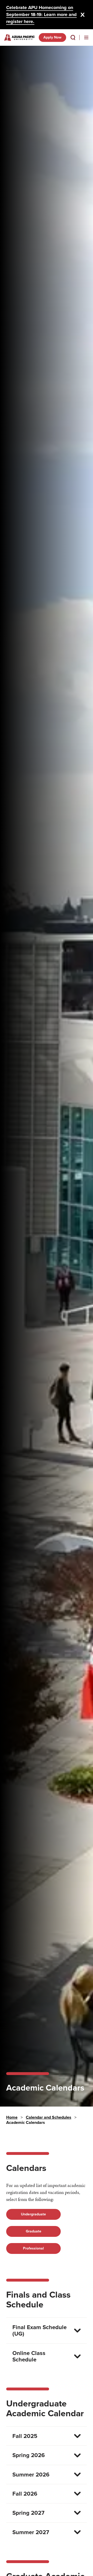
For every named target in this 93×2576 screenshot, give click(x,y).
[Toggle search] (73, 37)
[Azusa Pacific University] (19, 37)
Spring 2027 (28, 2513)
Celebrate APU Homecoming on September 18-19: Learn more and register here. (41, 14)
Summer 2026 (31, 2475)
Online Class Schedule (29, 2356)
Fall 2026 (25, 2494)
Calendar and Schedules (49, 2117)
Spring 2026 (29, 2455)
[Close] (83, 15)
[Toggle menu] (86, 37)
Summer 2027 (31, 2532)
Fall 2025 (25, 2436)
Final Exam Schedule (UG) (40, 2330)
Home (12, 2117)
